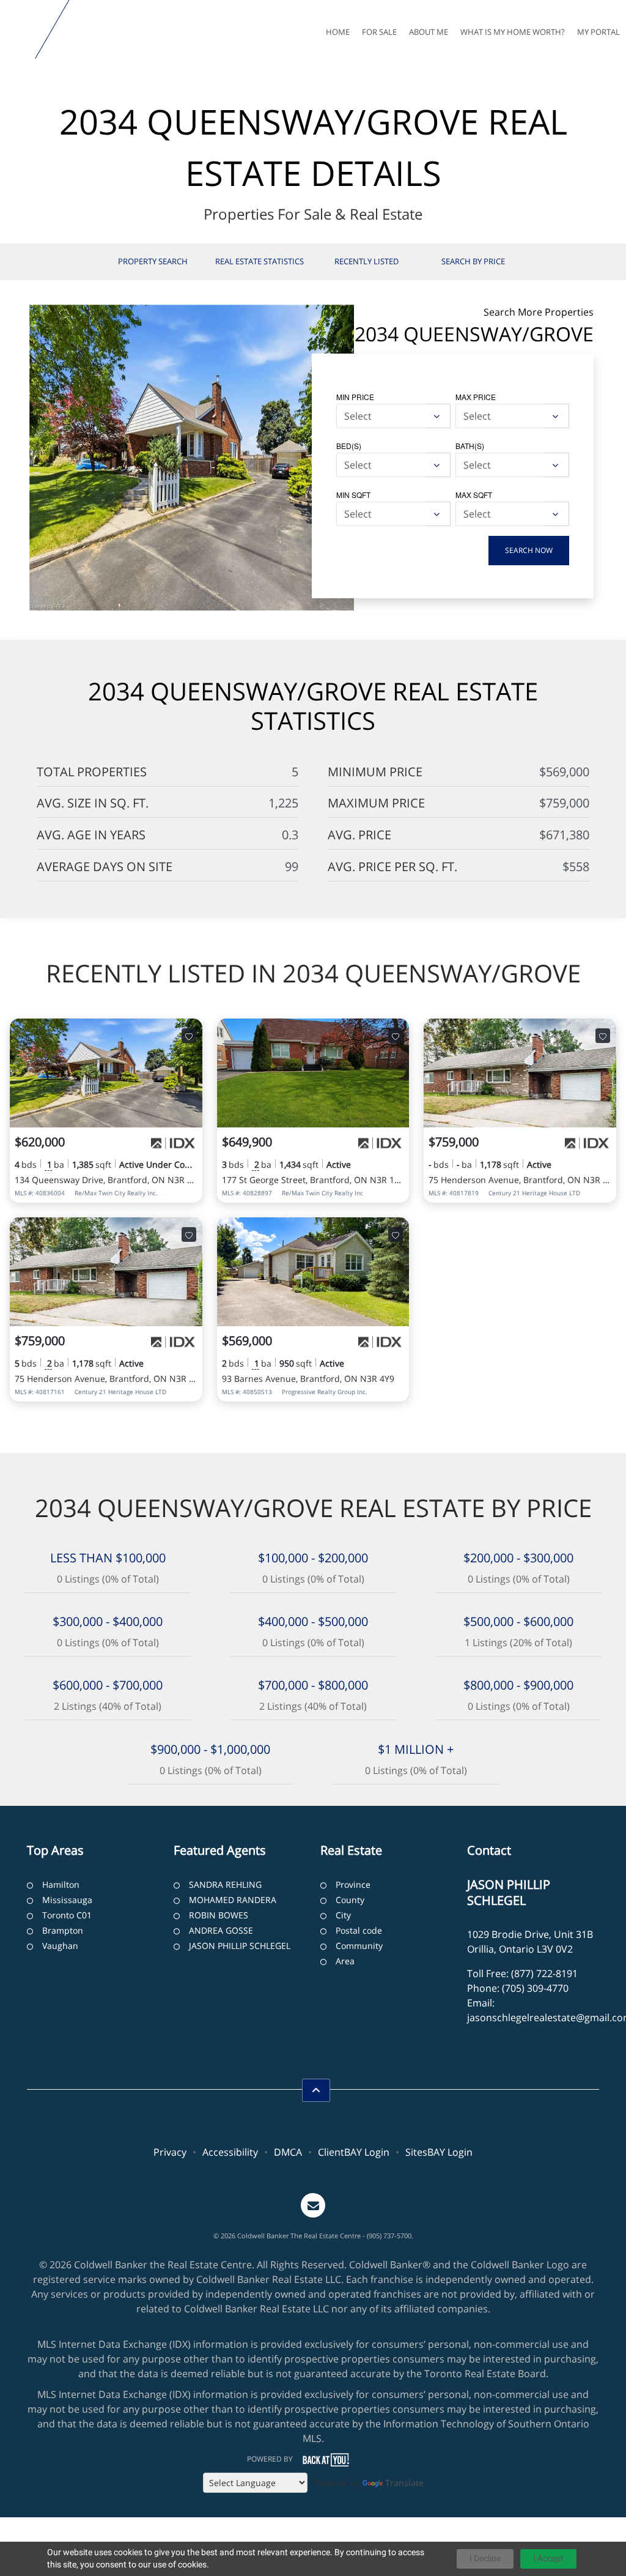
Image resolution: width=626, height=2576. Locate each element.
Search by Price (473, 261)
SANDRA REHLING (225, 1884)
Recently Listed (366, 261)
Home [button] (338, 32)
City (343, 1915)
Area (345, 1961)
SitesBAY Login (439, 2152)
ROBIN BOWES (219, 1915)
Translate (404, 2483)
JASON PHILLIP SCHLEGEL (240, 1946)
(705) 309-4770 (535, 1988)
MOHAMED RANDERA (233, 1900)
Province (353, 1884)
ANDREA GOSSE (221, 1930)
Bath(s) (470, 446)
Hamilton (61, 1884)
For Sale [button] (379, 32)
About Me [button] (429, 32)
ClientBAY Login (354, 2152)
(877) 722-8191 (544, 1973)
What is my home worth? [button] (513, 32)
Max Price (476, 397)
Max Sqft (474, 495)
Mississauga (67, 1900)
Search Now (529, 550)
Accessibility (230, 2152)
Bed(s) (349, 446)
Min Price (355, 397)
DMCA (288, 2152)
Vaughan (60, 1946)
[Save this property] (189, 1036)
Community (359, 1946)
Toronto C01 (67, 1915)
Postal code (359, 1930)
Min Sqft (353, 495)
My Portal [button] (598, 32)
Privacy (170, 2152)
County (350, 1900)
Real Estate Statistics (260, 261)
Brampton (63, 1930)
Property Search (153, 261)
